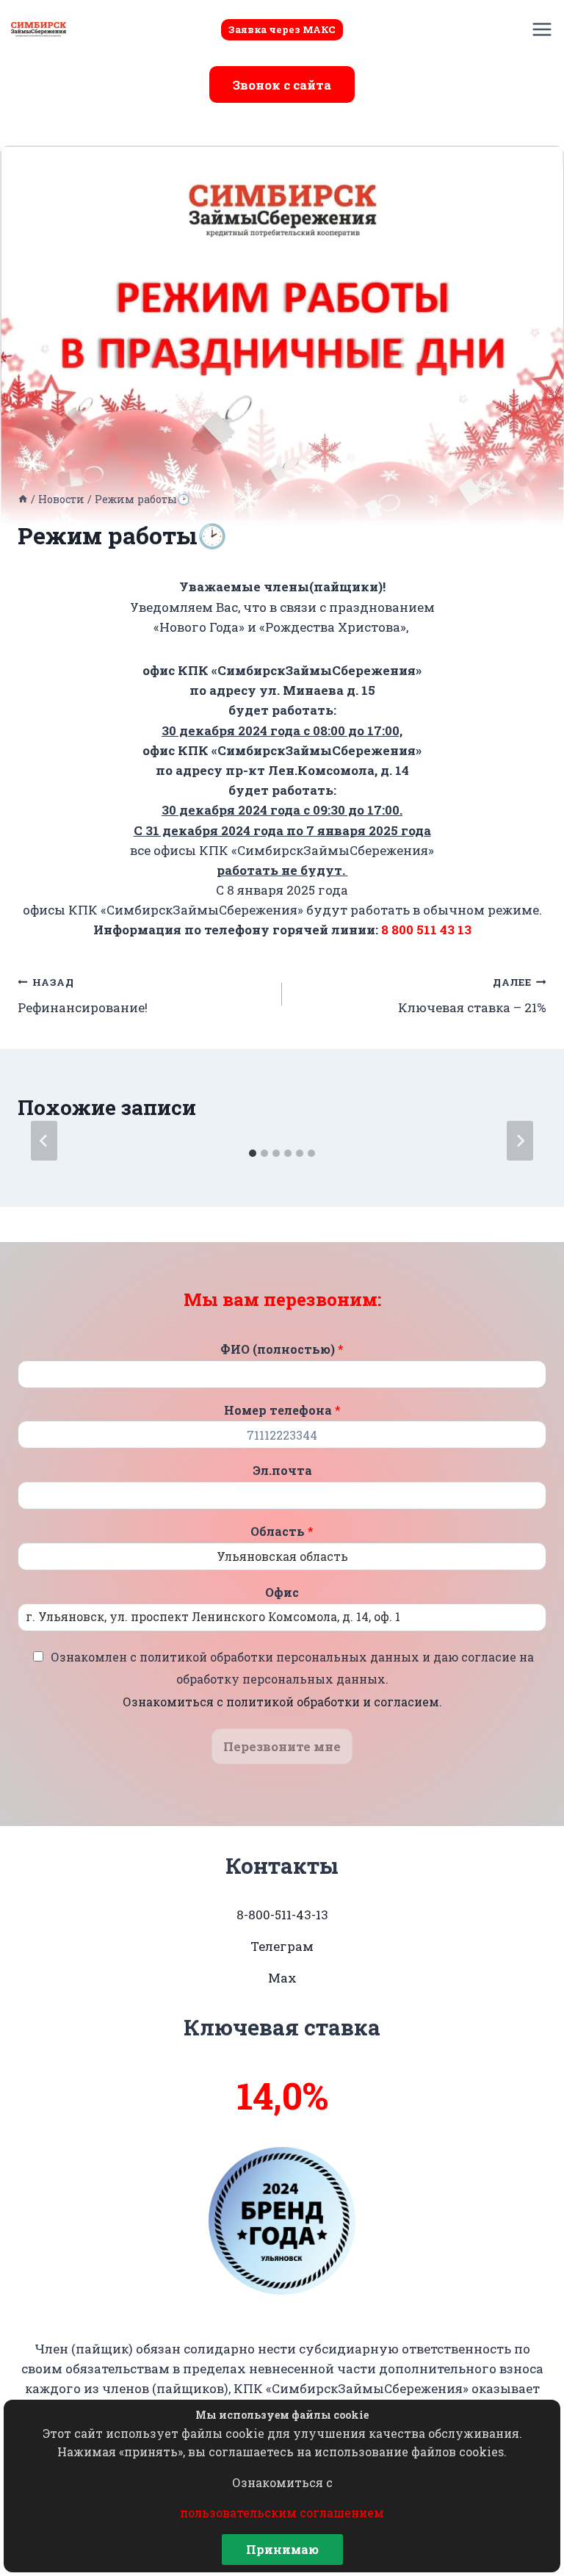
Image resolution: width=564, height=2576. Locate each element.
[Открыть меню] (542, 29)
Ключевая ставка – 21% (472, 996)
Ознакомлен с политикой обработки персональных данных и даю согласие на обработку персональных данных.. (292, 1679)
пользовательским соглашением (282, 2512)
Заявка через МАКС (282, 29)
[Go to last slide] (44, 1141)
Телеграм (282, 1946)
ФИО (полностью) (282, 1349)
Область (282, 1531)
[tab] (253, 1153)
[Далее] (520, 1141)
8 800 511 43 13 (426, 930)
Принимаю (282, 2549)
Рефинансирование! (83, 996)
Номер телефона (282, 1410)
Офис (282, 1592)
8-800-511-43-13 (282, 1915)
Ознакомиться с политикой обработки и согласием (281, 1702)
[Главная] (23, 499)
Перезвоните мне (282, 1746)
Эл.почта (282, 1471)
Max (282, 1978)
